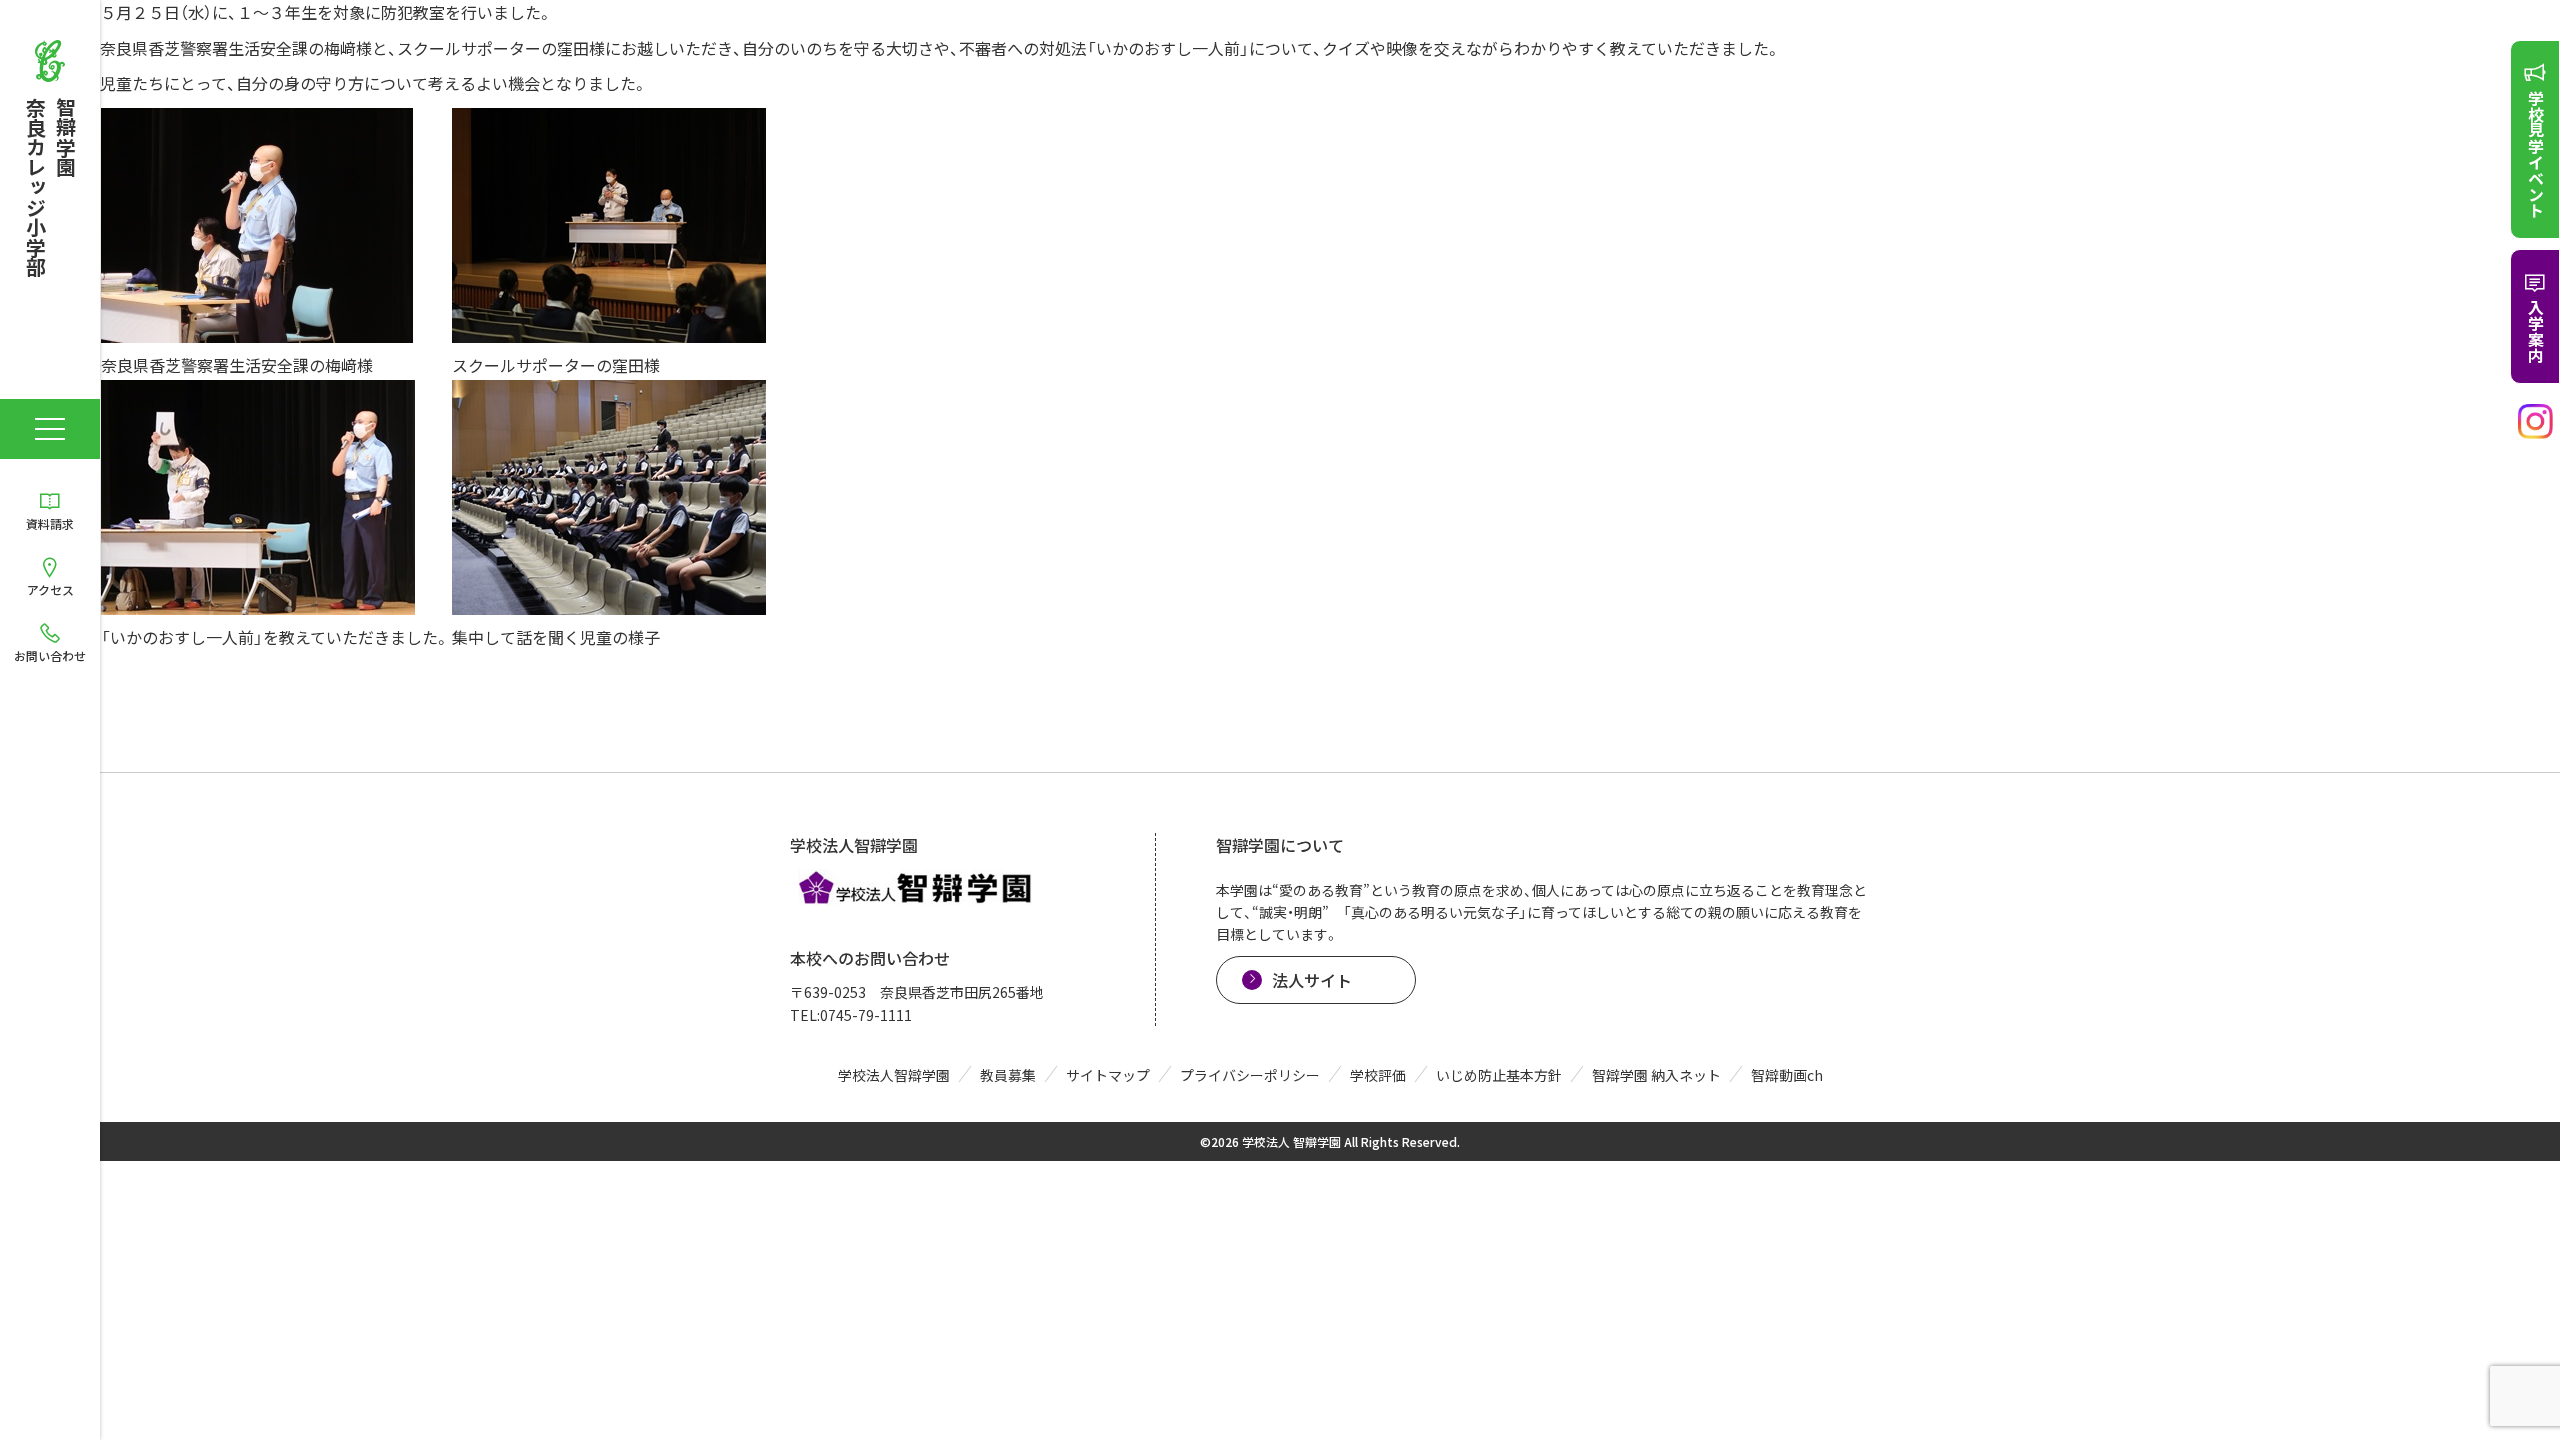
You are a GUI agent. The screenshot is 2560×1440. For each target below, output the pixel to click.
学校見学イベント (2536, 154)
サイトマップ (1108, 1075)
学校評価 (1378, 1075)
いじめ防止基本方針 (1499, 1075)
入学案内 (2536, 331)
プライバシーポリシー (1250, 1075)
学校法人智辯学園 (894, 1075)
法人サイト (1312, 980)
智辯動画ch (1787, 1075)
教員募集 (1008, 1075)
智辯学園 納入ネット (1656, 1075)
